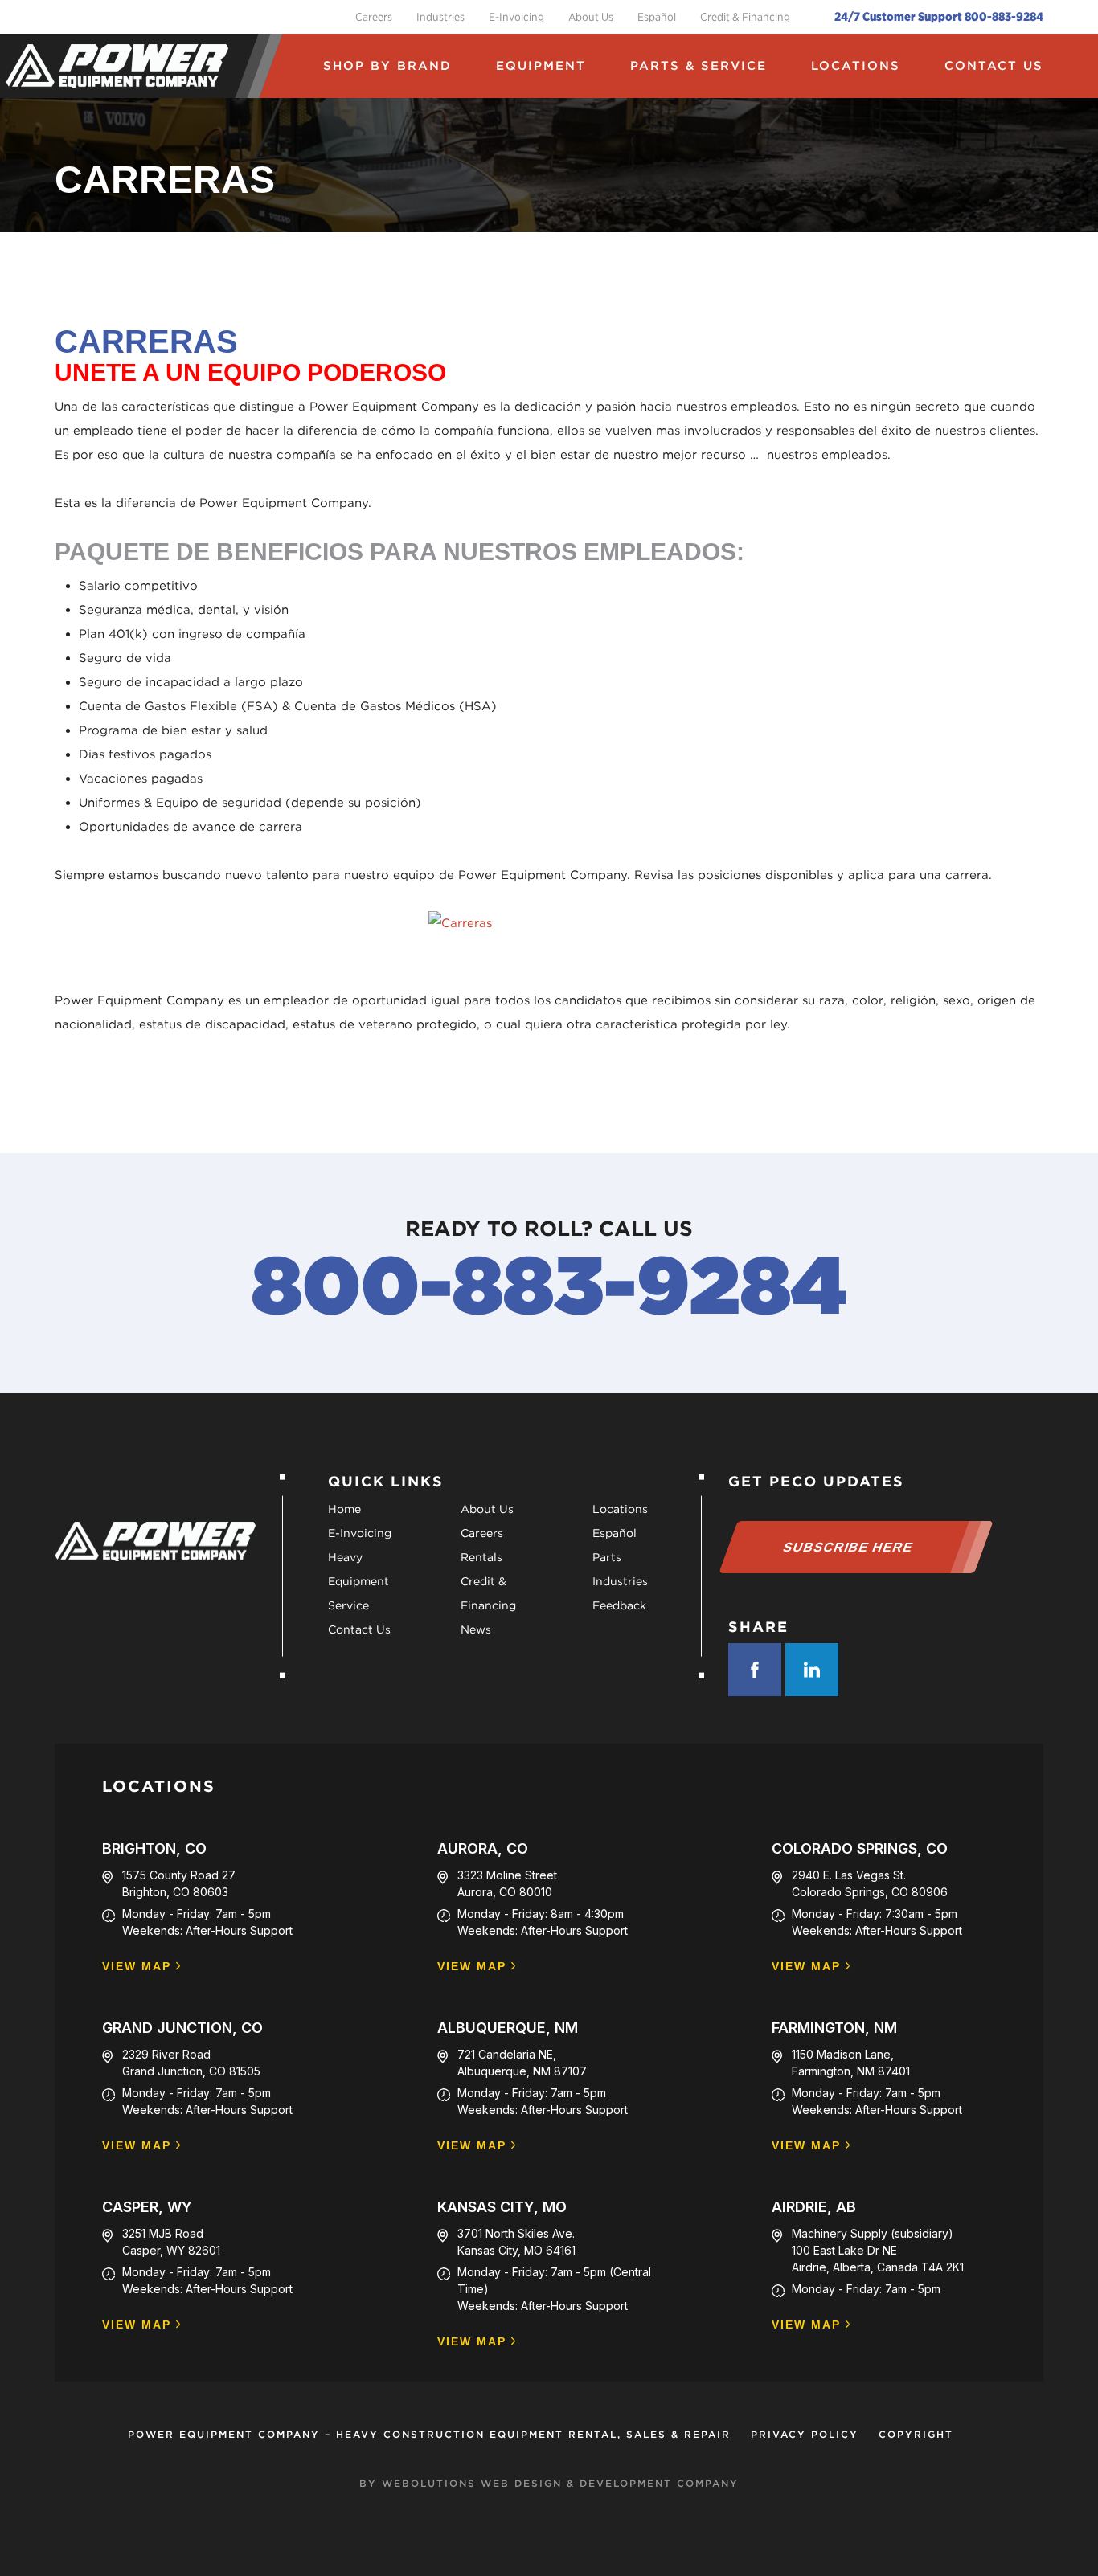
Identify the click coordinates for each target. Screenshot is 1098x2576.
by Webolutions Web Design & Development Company (549, 2483)
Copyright (916, 2434)
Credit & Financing (745, 17)
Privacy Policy (805, 2434)
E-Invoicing (516, 17)
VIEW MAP (137, 1967)
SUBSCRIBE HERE (848, 1547)
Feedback (619, 1605)
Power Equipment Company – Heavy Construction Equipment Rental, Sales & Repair (429, 2434)
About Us (591, 17)
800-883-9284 (549, 1285)
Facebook (755, 1670)
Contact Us (994, 66)
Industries (440, 17)
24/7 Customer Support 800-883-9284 (939, 17)
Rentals (481, 1557)
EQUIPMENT (541, 66)
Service (348, 1605)
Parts (607, 1557)
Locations (856, 66)
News (476, 1629)
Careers (374, 17)
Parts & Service (699, 66)
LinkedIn (812, 1670)
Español (657, 17)
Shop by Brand (387, 66)
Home (344, 1509)
